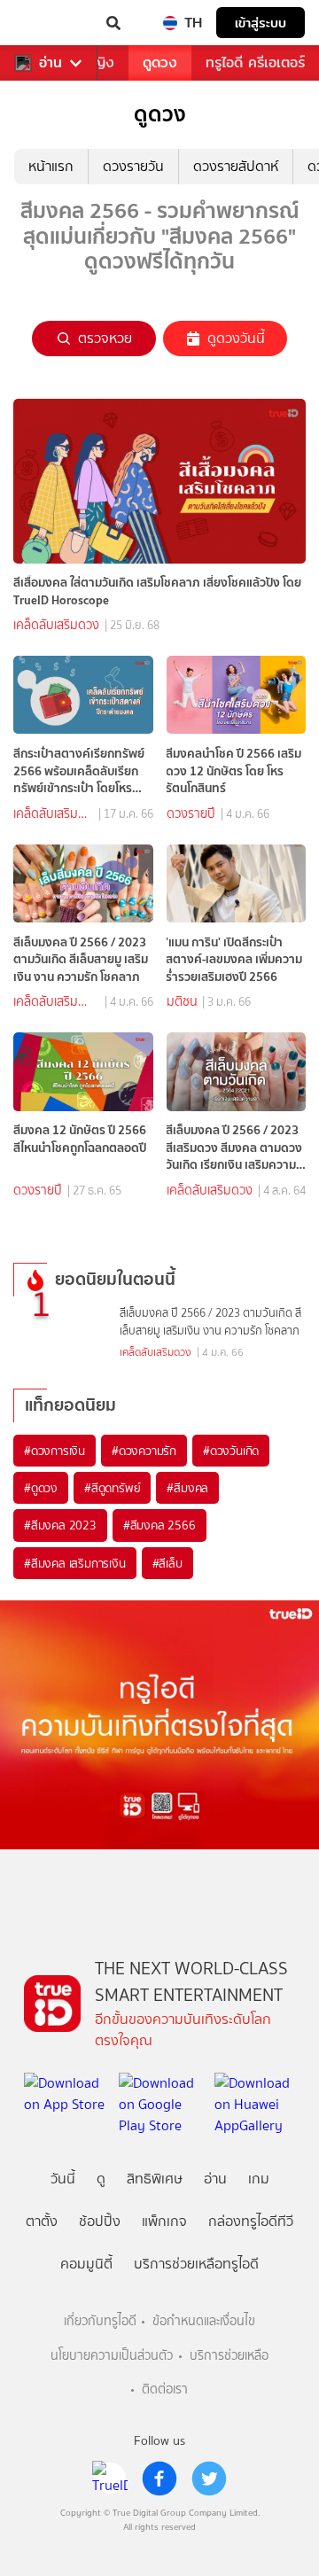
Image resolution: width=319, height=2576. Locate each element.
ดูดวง (160, 62)
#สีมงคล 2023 (60, 1525)
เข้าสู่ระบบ (261, 23)
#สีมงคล (187, 1488)
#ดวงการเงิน (54, 1451)
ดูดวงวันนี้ (236, 338)
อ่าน (51, 63)
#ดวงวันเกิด (231, 1451)
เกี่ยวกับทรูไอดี (100, 2321)
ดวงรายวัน (133, 166)
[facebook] (159, 2479)
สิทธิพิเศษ (155, 2179)
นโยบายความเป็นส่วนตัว (112, 2356)
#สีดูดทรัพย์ (112, 1488)
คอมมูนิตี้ (86, 2264)
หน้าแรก (51, 166)
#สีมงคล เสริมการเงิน (75, 1563)
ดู (101, 2179)
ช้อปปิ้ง (100, 2221)
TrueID (50, 23)
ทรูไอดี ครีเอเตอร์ (255, 62)
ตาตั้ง (42, 2221)
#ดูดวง (41, 1488)
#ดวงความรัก (144, 1451)
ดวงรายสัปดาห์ (236, 166)
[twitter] (209, 2479)
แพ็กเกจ (164, 2221)
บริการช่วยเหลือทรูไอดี (196, 2264)
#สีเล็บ (167, 1563)
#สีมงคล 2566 (159, 1525)
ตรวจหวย (105, 338)
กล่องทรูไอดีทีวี (251, 2221)
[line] (110, 2479)
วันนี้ (63, 2179)
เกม (259, 2179)
